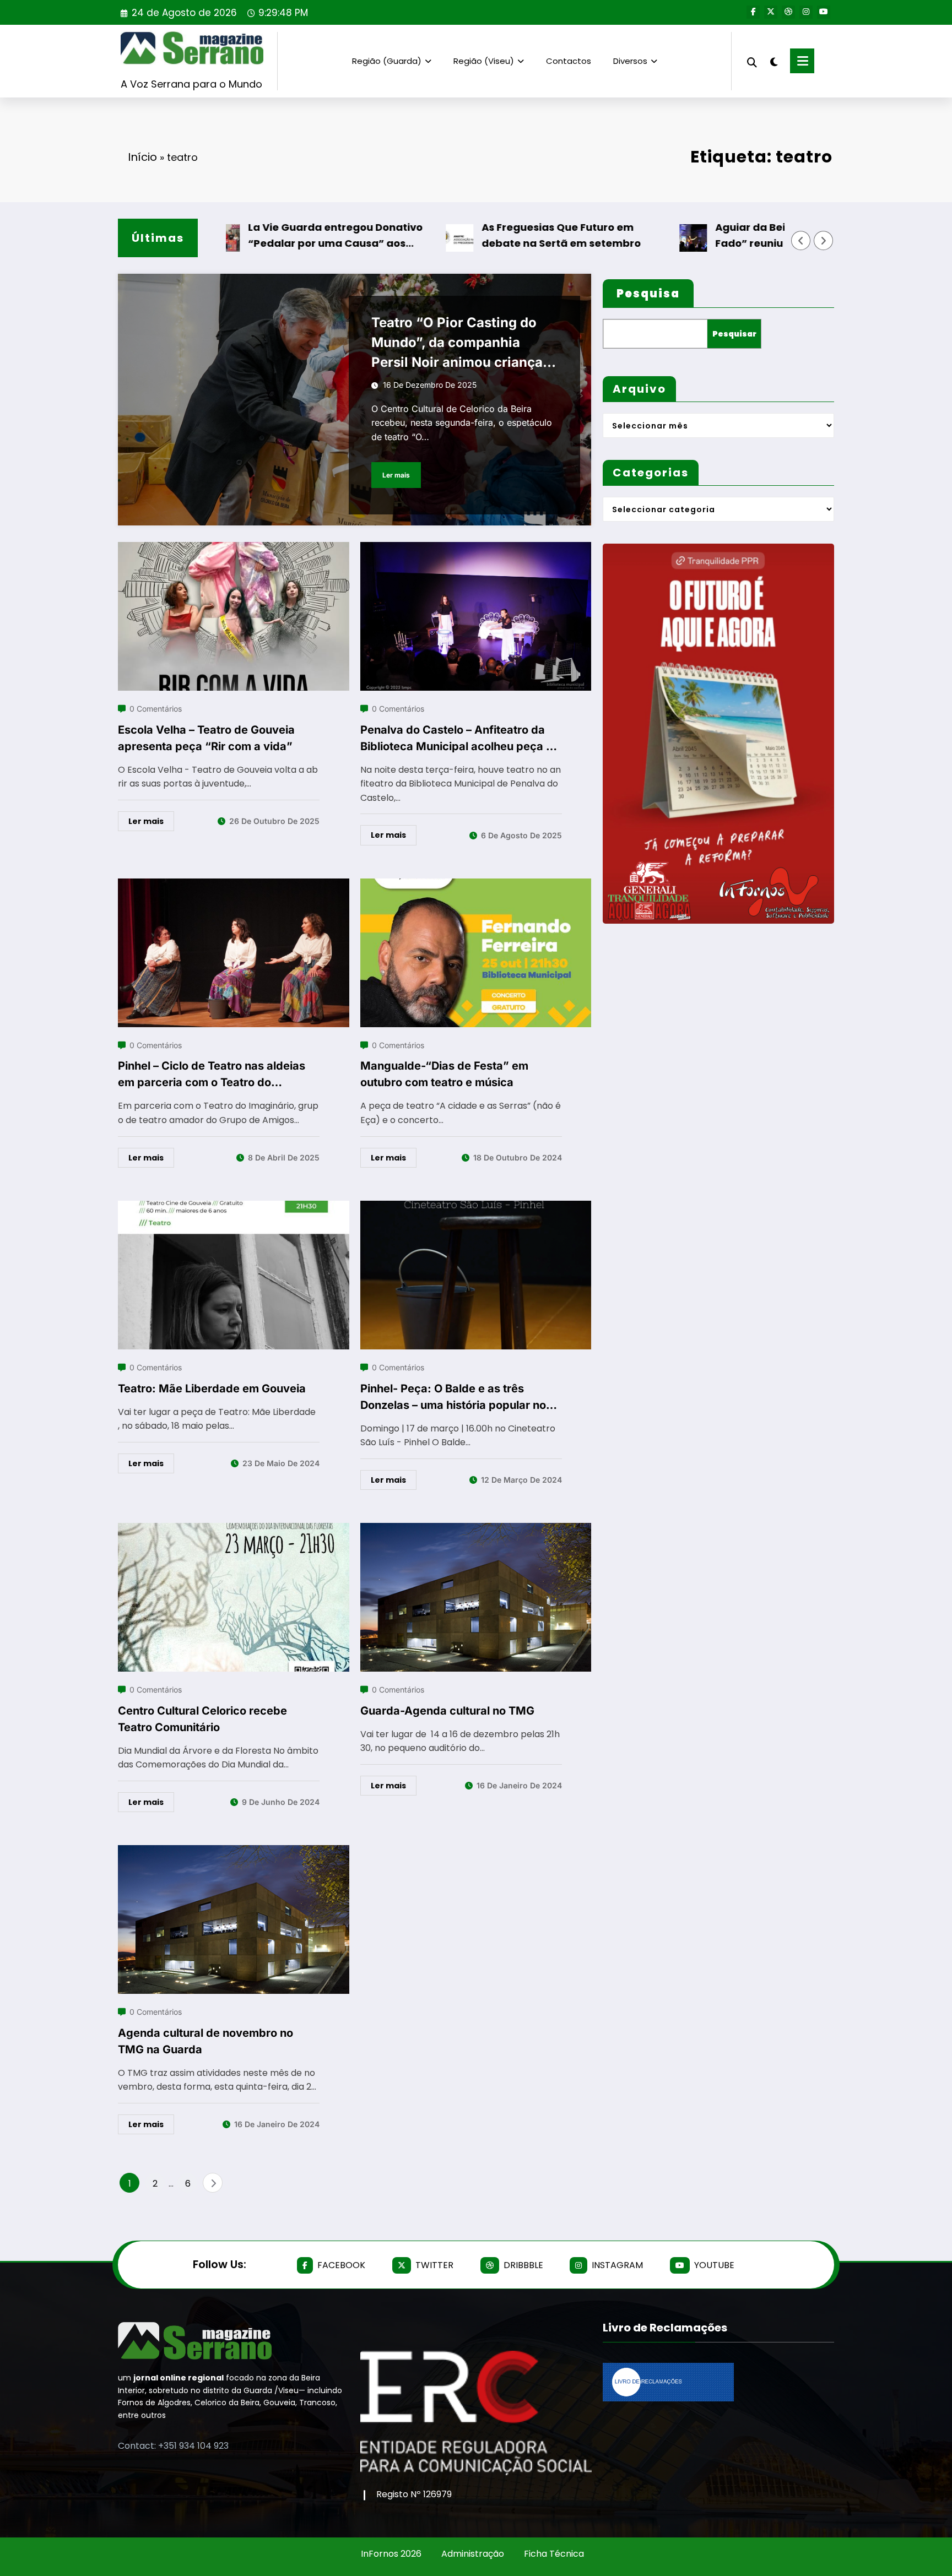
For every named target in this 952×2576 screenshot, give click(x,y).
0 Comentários (156, 709)
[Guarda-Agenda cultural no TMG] (476, 1530)
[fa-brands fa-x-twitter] (771, 12)
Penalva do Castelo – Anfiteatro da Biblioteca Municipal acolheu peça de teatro (460, 739)
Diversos (630, 61)
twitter (434, 2265)
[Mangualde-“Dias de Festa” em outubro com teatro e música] (476, 885)
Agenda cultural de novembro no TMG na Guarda (205, 2041)
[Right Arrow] (824, 241)
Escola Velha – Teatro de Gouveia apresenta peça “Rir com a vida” (206, 738)
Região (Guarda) (387, 61)
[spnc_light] (773, 61)
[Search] (752, 61)
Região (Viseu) (484, 61)
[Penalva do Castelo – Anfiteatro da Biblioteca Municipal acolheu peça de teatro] (476, 549)
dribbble (523, 2265)
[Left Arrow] (801, 241)
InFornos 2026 (391, 2554)
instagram (617, 2265)
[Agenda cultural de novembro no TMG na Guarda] (234, 1852)
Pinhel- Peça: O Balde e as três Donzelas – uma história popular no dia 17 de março (453, 1398)
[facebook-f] (753, 12)
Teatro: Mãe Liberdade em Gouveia (212, 1389)
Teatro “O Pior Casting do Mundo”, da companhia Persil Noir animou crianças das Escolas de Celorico (461, 343)
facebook (341, 2265)
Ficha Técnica (554, 2554)
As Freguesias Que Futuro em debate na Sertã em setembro (497, 235)
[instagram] (806, 12)
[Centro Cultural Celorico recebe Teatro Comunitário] (234, 1530)
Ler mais (396, 475)
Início (142, 157)
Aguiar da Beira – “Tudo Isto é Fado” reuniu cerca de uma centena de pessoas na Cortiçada (740, 236)
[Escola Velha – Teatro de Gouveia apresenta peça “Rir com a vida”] (234, 549)
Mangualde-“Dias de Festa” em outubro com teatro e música (444, 1074)
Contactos (569, 61)
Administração (473, 2554)
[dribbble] (788, 12)
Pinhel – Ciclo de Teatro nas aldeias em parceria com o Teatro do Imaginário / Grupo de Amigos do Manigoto (212, 1075)
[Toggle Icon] (802, 61)
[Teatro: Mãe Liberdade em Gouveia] (234, 1208)
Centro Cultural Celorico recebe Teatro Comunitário (202, 1719)
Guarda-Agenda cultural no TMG (447, 1711)
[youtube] (824, 12)
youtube (714, 2265)
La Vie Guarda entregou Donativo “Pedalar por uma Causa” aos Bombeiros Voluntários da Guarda (274, 236)
